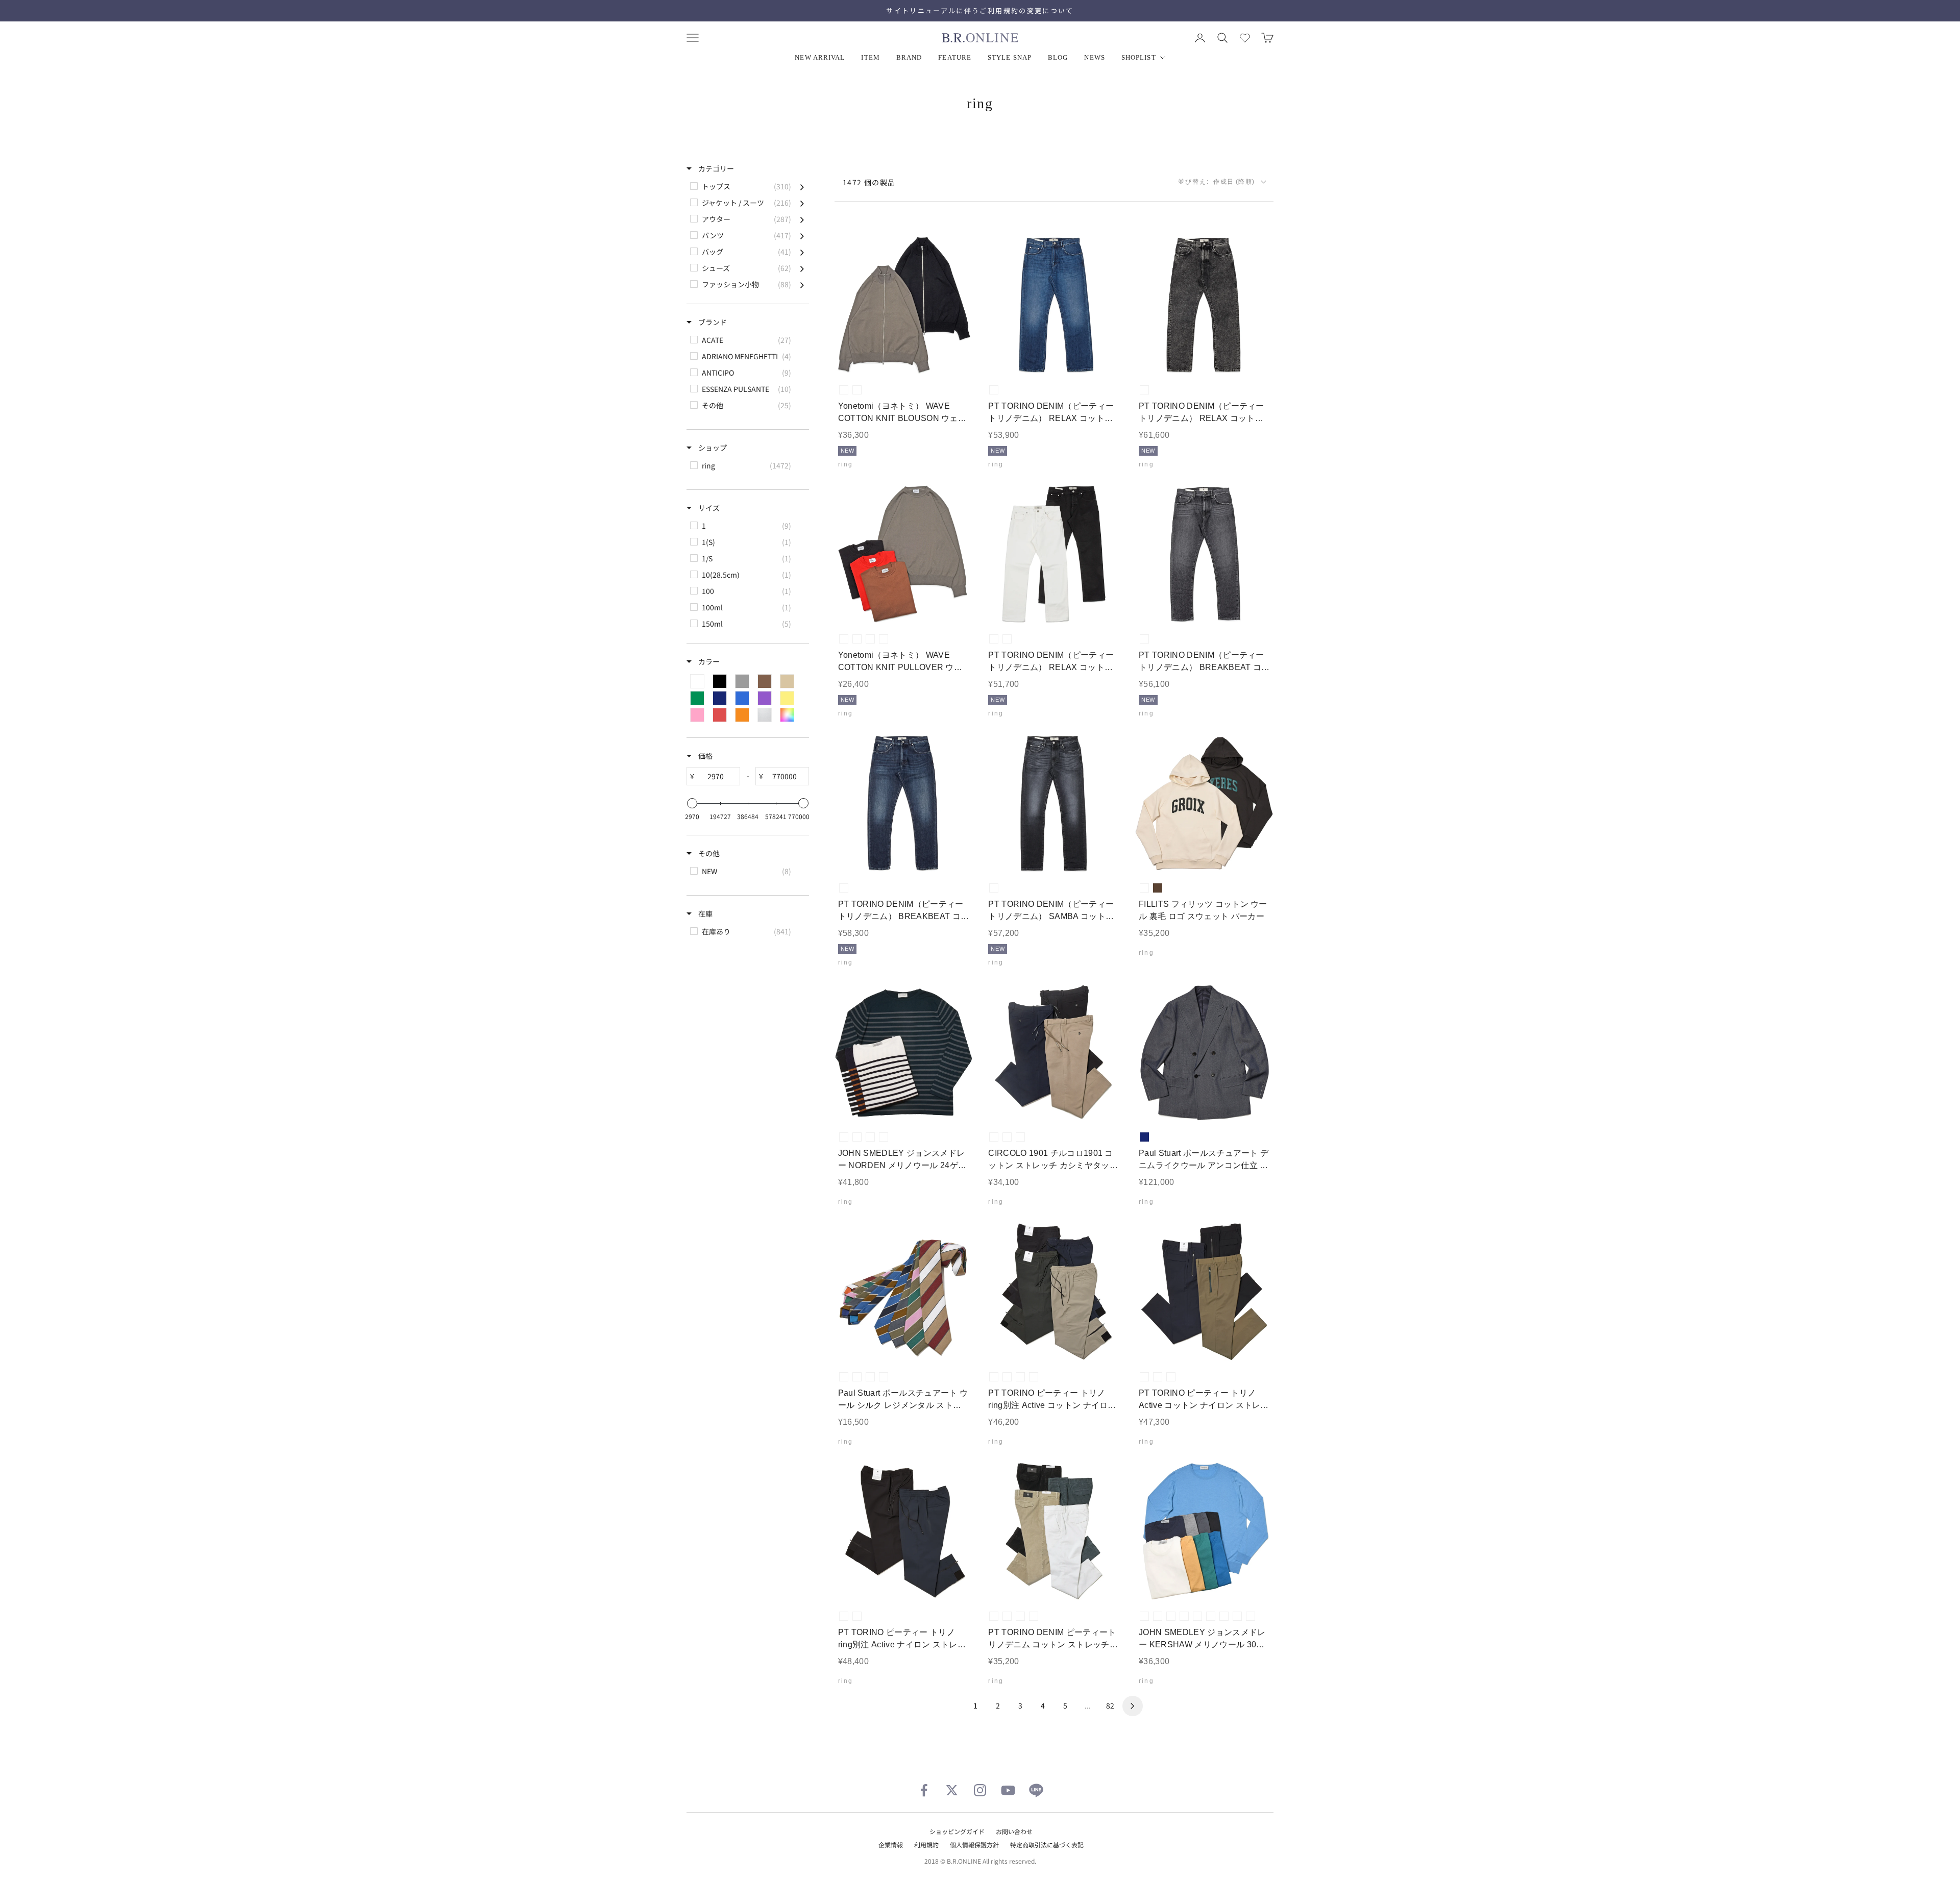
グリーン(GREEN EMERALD (1211, 1616)
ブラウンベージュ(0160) (1158, 1377)
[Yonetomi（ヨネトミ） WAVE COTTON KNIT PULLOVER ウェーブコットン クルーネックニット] (904, 554)
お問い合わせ (1014, 1831)
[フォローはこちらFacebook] (924, 1790)
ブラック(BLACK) (857, 390)
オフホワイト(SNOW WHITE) (1144, 1616)
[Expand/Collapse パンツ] (802, 235)
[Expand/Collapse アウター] (802, 219)
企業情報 (891, 1845)
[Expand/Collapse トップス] (802, 186)
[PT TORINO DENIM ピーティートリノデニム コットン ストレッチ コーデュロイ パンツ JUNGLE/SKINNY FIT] (1054, 1531)
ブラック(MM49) (1144, 390)
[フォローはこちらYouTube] (1008, 1790)
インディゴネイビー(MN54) (844, 888)
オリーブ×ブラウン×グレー (844, 1377)
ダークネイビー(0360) (1171, 1377)
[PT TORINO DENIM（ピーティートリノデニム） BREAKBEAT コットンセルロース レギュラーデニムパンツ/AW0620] (904, 803)
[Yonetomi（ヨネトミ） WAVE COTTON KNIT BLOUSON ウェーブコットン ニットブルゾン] (904, 305)
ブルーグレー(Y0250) (1007, 1616)
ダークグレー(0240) (994, 1377)
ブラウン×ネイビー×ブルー (884, 1377)
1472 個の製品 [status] (869, 182)
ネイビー (1144, 1137)
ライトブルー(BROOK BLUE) (1224, 1616)
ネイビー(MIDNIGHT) (1251, 1616)
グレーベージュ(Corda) (1007, 1137)
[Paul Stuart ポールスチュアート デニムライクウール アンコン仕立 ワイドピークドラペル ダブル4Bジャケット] (1204, 1053)
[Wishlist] (1245, 38)
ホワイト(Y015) (994, 639)
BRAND (909, 57)
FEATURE (955, 57)
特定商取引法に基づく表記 (1047, 1845)
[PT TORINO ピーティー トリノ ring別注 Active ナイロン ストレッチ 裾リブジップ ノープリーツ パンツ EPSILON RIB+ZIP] (904, 1531)
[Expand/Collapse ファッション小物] (802, 284)
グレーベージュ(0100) (1020, 1377)
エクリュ (1144, 888)
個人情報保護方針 (974, 1845)
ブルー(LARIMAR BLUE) (1237, 1616)
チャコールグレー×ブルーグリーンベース (870, 1137)
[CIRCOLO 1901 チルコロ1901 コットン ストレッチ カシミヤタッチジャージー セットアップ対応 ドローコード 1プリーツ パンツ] (1054, 1053)
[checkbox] (747, 186)
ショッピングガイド (957, 1831)
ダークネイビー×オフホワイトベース (844, 1137)
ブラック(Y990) (1007, 639)
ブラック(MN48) (1144, 639)
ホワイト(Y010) (994, 1616)
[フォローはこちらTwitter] (952, 1790)
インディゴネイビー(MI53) (994, 390)
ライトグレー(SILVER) (1158, 1616)
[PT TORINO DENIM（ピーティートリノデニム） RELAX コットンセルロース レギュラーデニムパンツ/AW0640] (1054, 305)
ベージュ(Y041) (1034, 1616)
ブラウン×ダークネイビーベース (884, 1137)
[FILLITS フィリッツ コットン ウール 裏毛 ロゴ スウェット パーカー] (1204, 803)
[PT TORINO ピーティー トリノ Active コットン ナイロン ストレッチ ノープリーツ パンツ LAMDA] (1204, 1292)
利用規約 (926, 1845)
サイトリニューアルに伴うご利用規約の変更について (980, 10)
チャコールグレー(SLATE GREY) (1171, 1616)
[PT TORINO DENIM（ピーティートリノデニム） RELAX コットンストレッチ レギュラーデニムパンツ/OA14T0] (1054, 554)
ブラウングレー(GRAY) (844, 390)
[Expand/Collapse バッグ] (802, 252)
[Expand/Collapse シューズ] (802, 268)
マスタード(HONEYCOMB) (1197, 1616)
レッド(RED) (884, 639)
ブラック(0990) (1007, 1377)
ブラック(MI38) (994, 888)
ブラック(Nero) (994, 1137)
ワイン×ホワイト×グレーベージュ (857, 1377)
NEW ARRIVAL (820, 57)
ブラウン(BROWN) (870, 639)
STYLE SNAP (1010, 57)
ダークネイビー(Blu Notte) (1020, 1137)
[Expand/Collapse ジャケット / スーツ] (802, 203)
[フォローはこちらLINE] (1036, 1790)
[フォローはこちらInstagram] (980, 1790)
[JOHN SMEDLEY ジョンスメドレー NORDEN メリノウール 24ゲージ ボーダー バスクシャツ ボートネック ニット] (904, 1053)
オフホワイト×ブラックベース (857, 1137)
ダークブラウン (1158, 888)
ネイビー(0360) (1034, 1377)
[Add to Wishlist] (957, 359)
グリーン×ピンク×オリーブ (870, 1377)
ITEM (870, 57)
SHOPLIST (1139, 57)
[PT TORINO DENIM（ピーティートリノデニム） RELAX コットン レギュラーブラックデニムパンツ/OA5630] (1204, 305)
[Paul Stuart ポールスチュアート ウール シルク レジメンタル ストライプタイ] (904, 1292)
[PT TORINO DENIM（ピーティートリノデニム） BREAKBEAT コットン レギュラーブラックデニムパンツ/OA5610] (1204, 554)
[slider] (692, 803)
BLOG (1058, 57)
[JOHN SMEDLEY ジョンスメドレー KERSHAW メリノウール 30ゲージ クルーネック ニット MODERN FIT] (1204, 1531)
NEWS (1094, 57)
